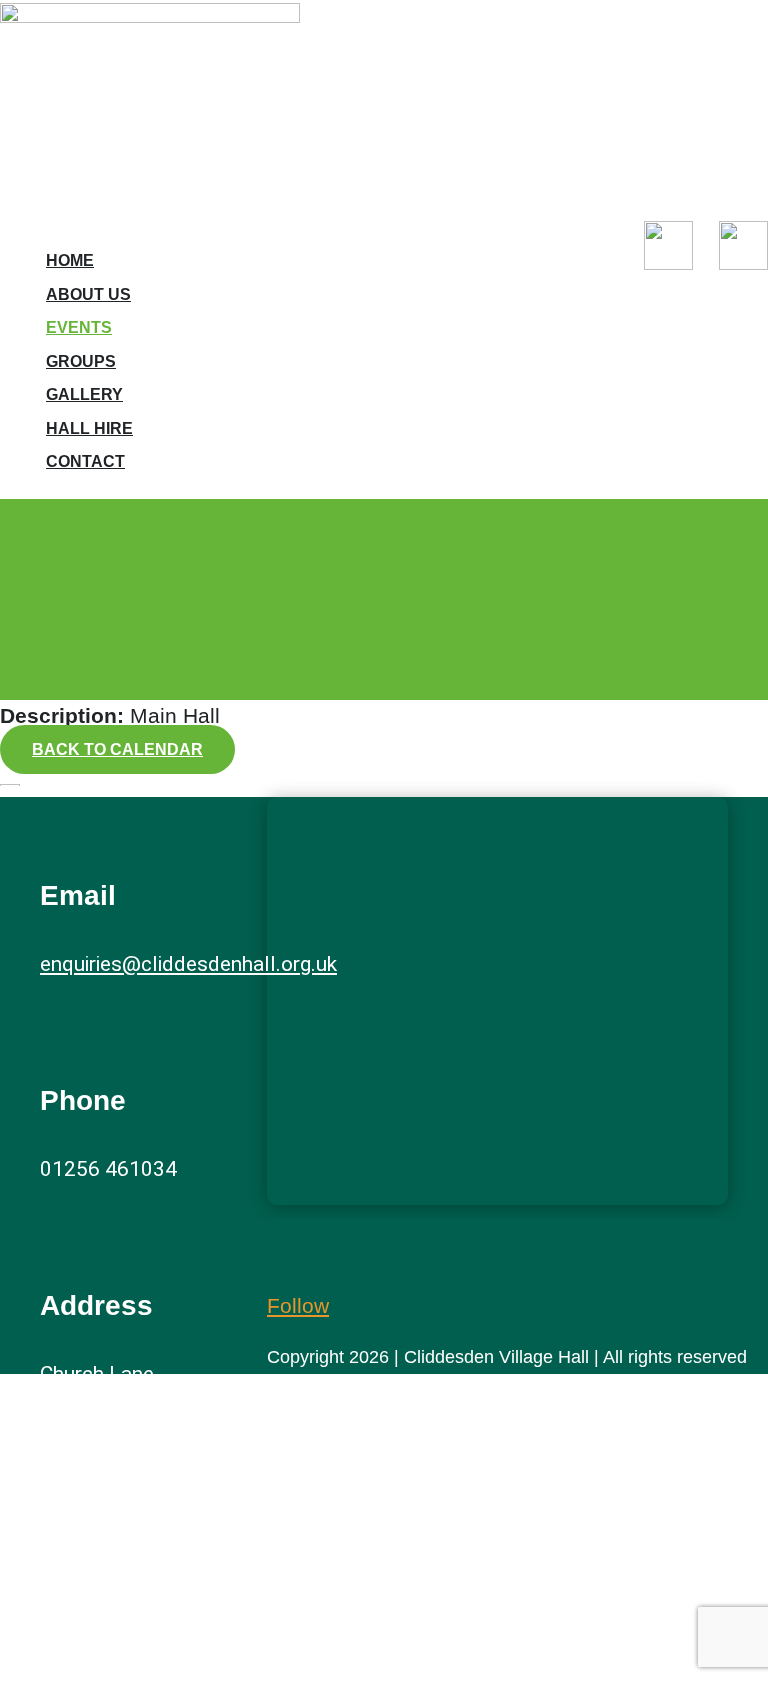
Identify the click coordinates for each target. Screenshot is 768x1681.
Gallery (84, 394)
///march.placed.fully (137, 1642)
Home (70, 260)
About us (88, 294)
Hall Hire (89, 428)
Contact (85, 461)
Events (79, 327)
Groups (81, 361)
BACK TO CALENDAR (117, 749)
